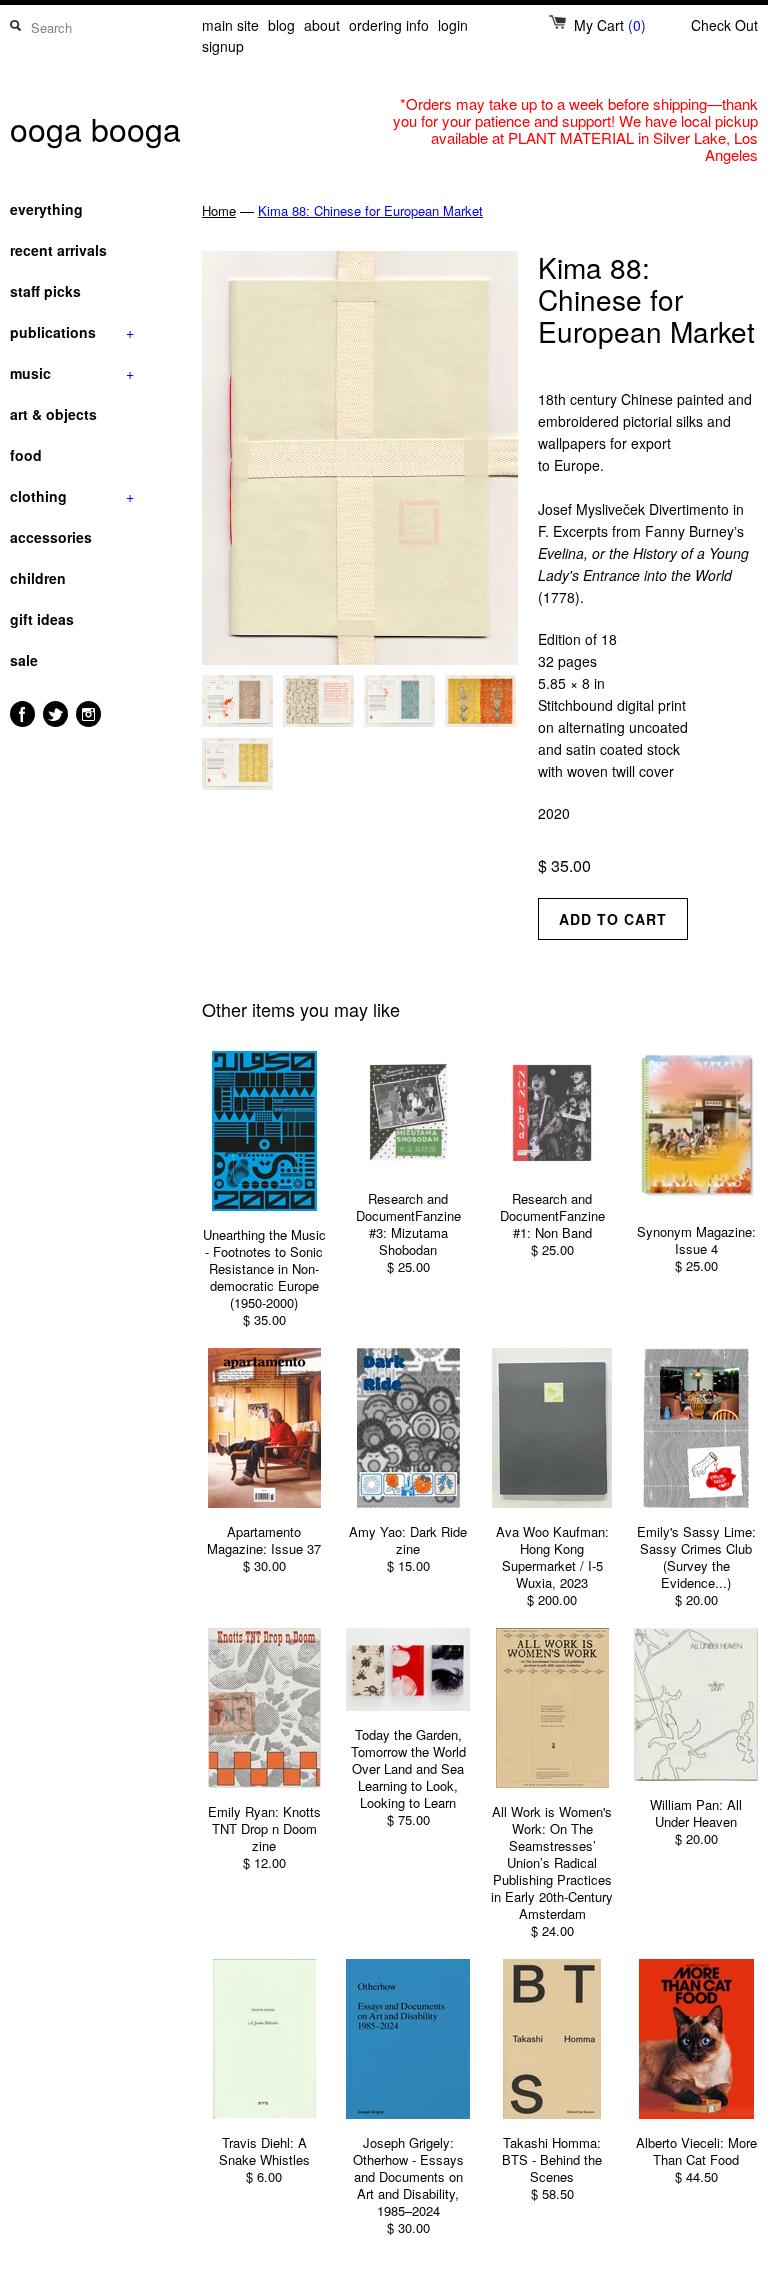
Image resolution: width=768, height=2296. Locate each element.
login (453, 25)
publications (72, 332)
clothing (72, 496)
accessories (51, 537)
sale (24, 660)
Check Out (724, 25)
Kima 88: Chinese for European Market (370, 210)
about (322, 25)
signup (223, 46)
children (38, 578)
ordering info (389, 25)
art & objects (53, 414)
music (72, 373)
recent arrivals (58, 250)
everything (46, 209)
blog (281, 25)
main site (230, 25)
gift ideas (42, 619)
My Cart (610, 25)
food (26, 455)
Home (219, 210)
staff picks (45, 291)
